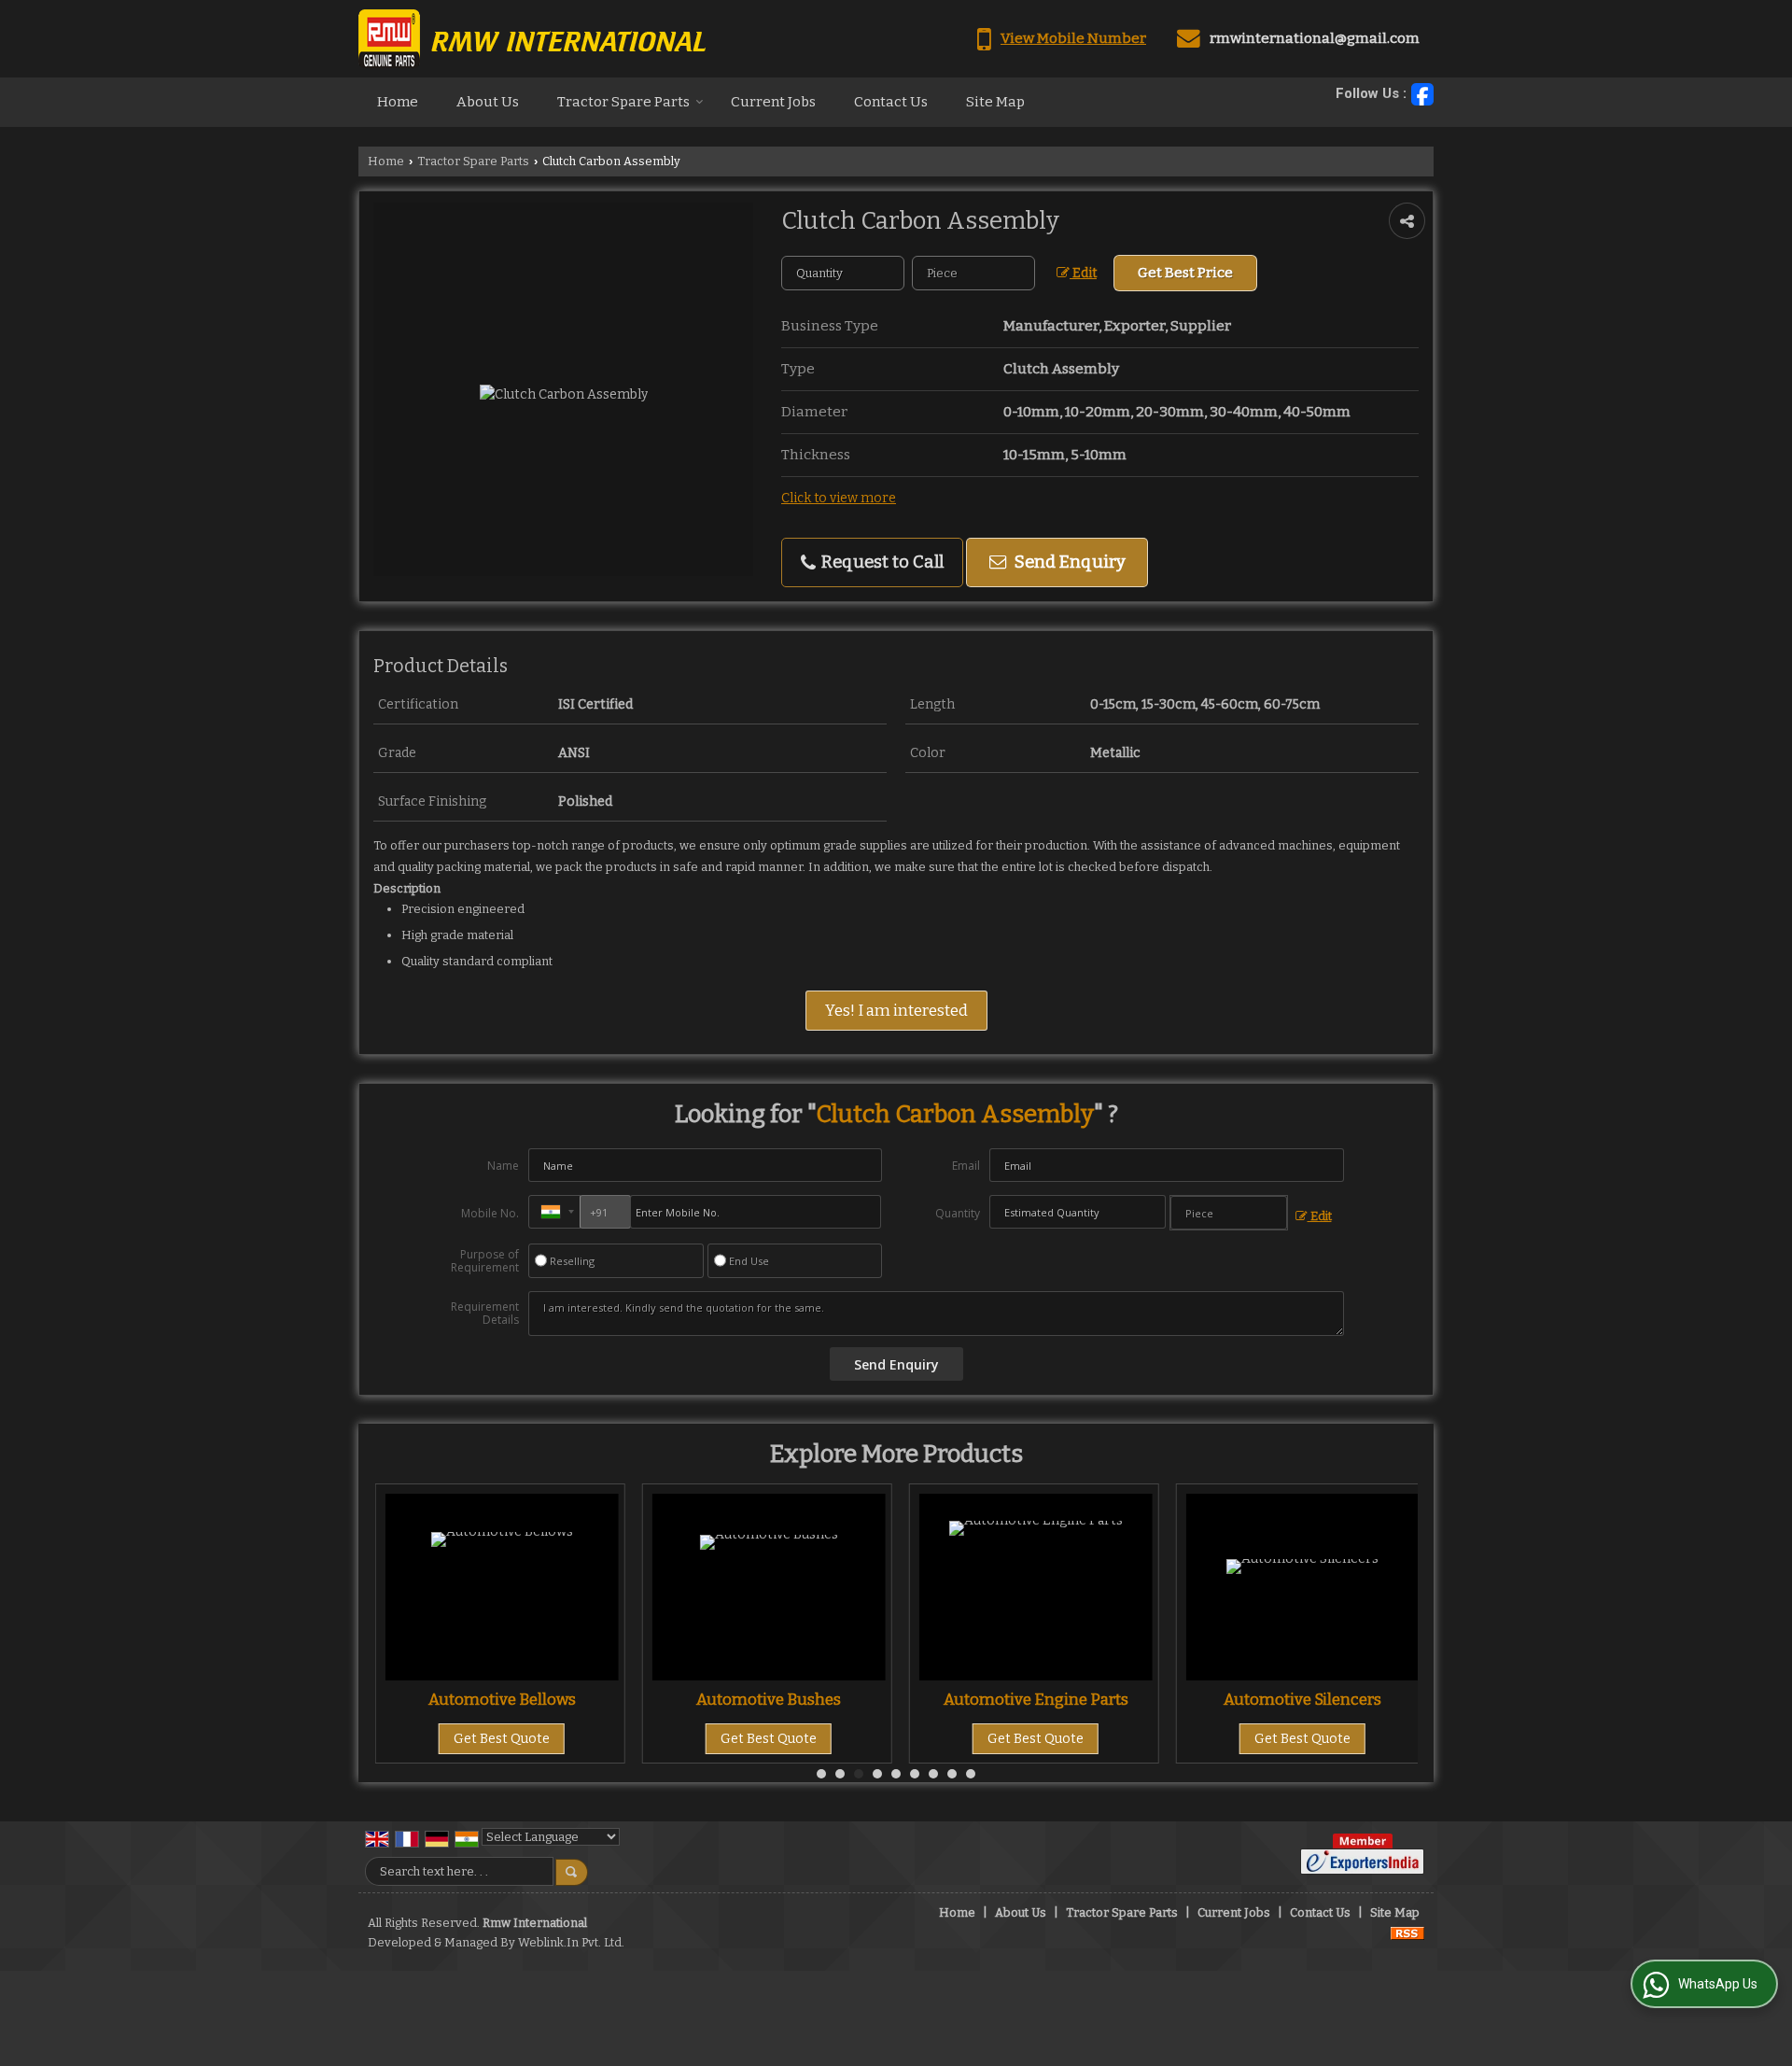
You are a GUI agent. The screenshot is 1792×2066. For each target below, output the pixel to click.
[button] (1073, 38)
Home (398, 102)
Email (966, 1166)
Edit (1083, 273)
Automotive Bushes (539, 1699)
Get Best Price (1185, 273)
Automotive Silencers (1073, 1699)
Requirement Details (485, 1314)
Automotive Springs (1340, 1699)
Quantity (958, 1213)
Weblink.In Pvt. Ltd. (571, 1942)
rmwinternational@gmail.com (1315, 38)
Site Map (995, 102)
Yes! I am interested (896, 1010)
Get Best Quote (539, 1739)
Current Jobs (773, 102)
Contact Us (891, 102)
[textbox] (973, 273)
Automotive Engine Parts (805, 1699)
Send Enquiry (1068, 562)
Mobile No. (490, 1213)
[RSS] (1407, 1932)
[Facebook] (1422, 94)
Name (503, 1166)
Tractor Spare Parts (623, 102)
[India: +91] (554, 1212)
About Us (488, 102)
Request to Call (881, 562)
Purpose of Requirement (485, 1261)
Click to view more (839, 498)
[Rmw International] (532, 39)
